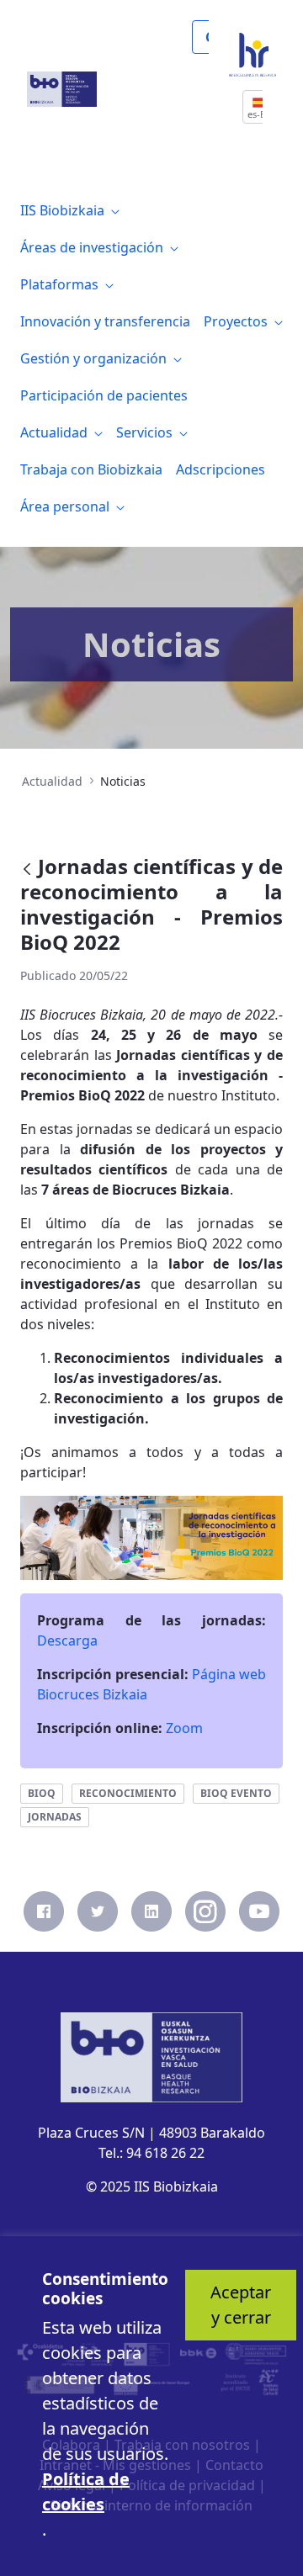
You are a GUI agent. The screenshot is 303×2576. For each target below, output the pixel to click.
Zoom (184, 1728)
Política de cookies (86, 2491)
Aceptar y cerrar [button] (241, 2305)
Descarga (67, 1640)
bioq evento (236, 1793)
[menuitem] (70, 210)
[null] (29, 869)
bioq (42, 1793)
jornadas (55, 1817)
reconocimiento (128, 1793)
